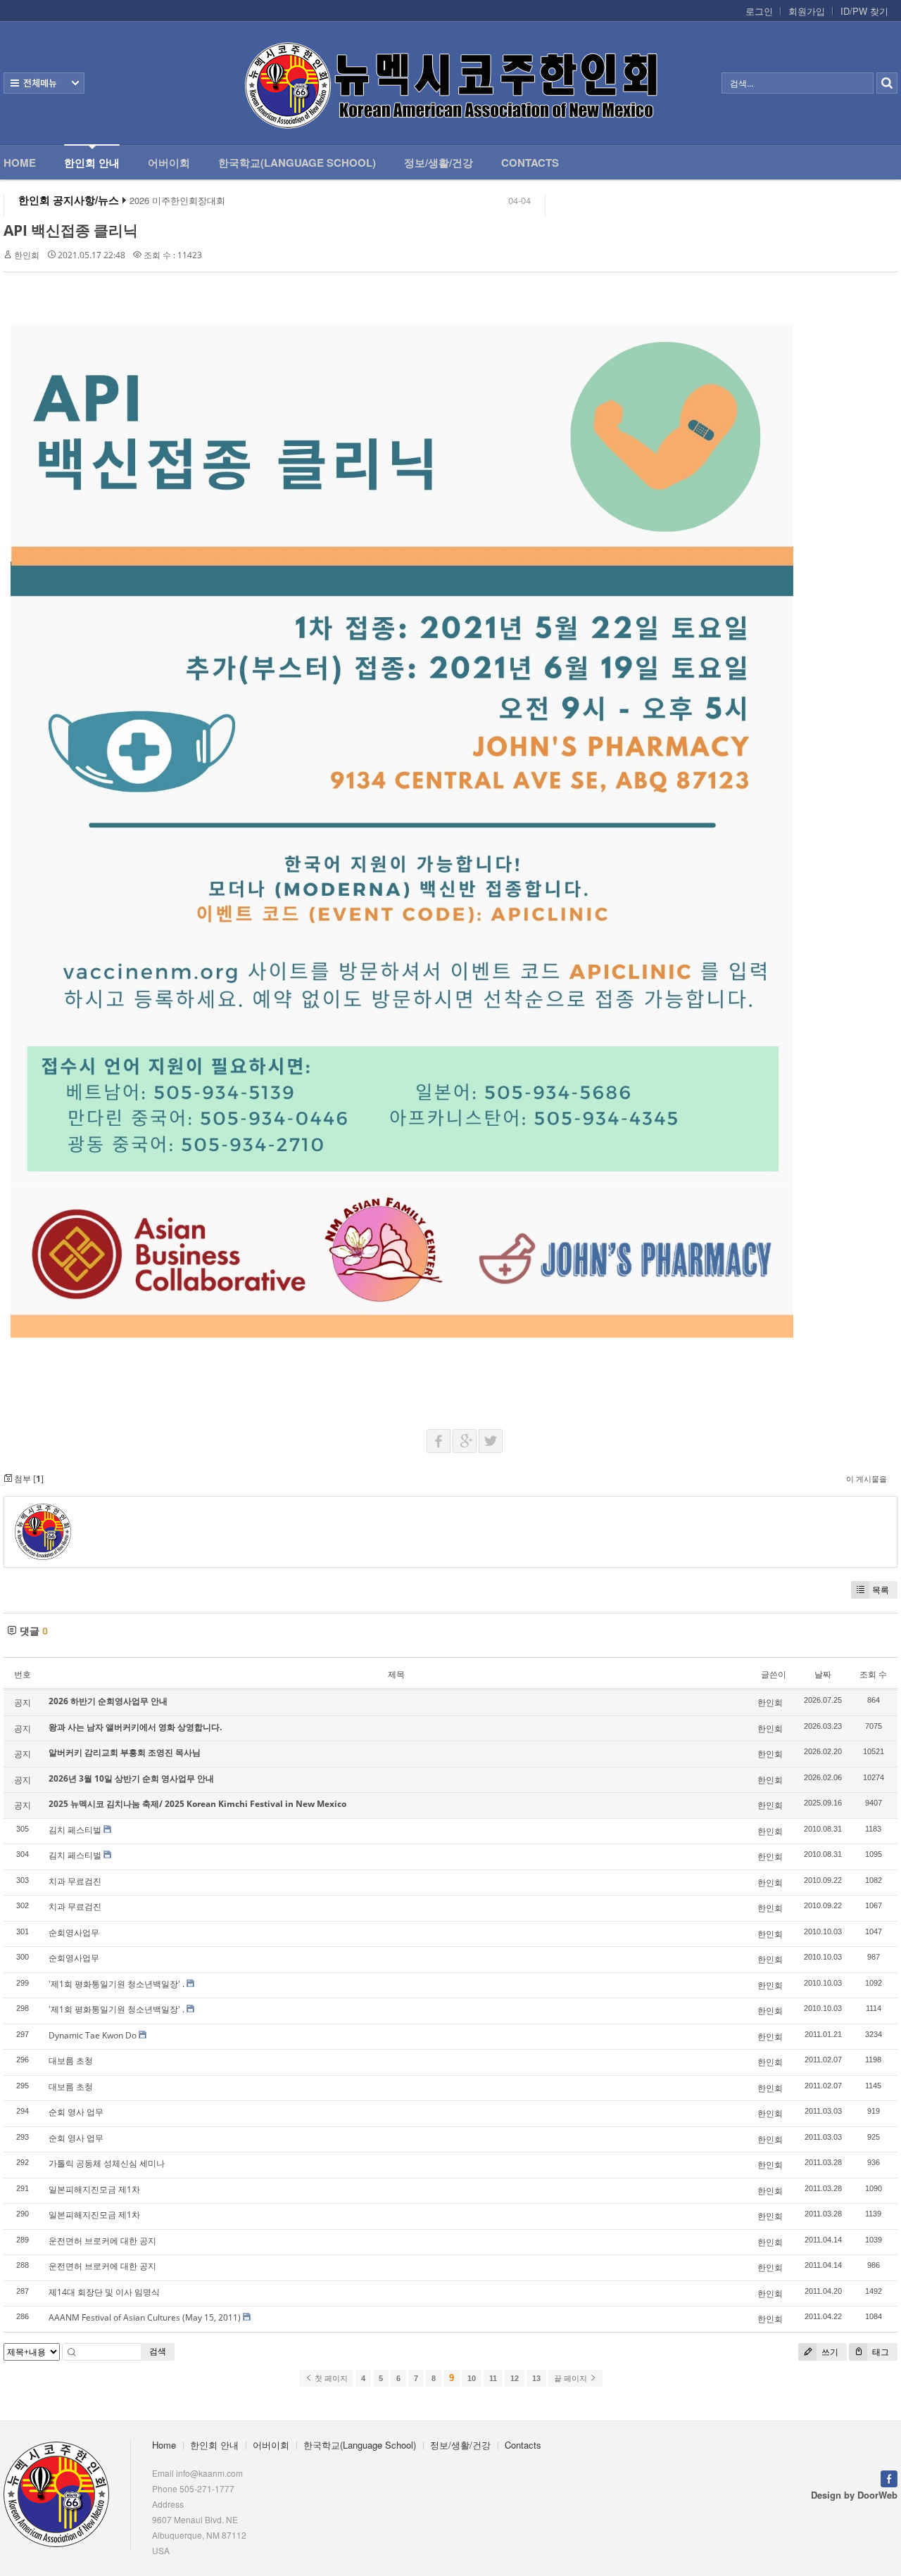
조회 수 (873, 1674)
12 (515, 2378)
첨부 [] (28, 1479)
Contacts (530, 163)
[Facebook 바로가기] (889, 2477)
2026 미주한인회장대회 (177, 201)
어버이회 (169, 163)
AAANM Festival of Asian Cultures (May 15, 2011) (145, 2317)
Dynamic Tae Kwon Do (93, 2035)
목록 (881, 1590)
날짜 (823, 1674)
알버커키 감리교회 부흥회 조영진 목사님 (125, 1752)
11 (493, 2378)
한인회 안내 (92, 163)
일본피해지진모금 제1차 (94, 2189)
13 (536, 2378)
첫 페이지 (330, 2378)
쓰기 (829, 2352)
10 (472, 2378)
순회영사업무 (74, 1933)
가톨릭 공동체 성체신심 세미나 (107, 2163)
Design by (854, 2495)
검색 (158, 2351)
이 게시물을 (867, 1479)
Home (20, 163)
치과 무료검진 (75, 1881)
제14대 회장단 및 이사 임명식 (104, 2292)
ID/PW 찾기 (864, 11)
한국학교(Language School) (297, 163)
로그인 (759, 11)
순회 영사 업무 (76, 2112)
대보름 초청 (71, 2061)
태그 (880, 2352)
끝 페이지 (572, 2378)
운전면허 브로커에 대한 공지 (102, 2241)
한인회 (27, 255)
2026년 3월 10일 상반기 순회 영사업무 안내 (131, 1778)
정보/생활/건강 (439, 163)
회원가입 (807, 11)
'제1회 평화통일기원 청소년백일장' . (116, 1984)
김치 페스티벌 (75, 1830)
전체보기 (44, 83)
